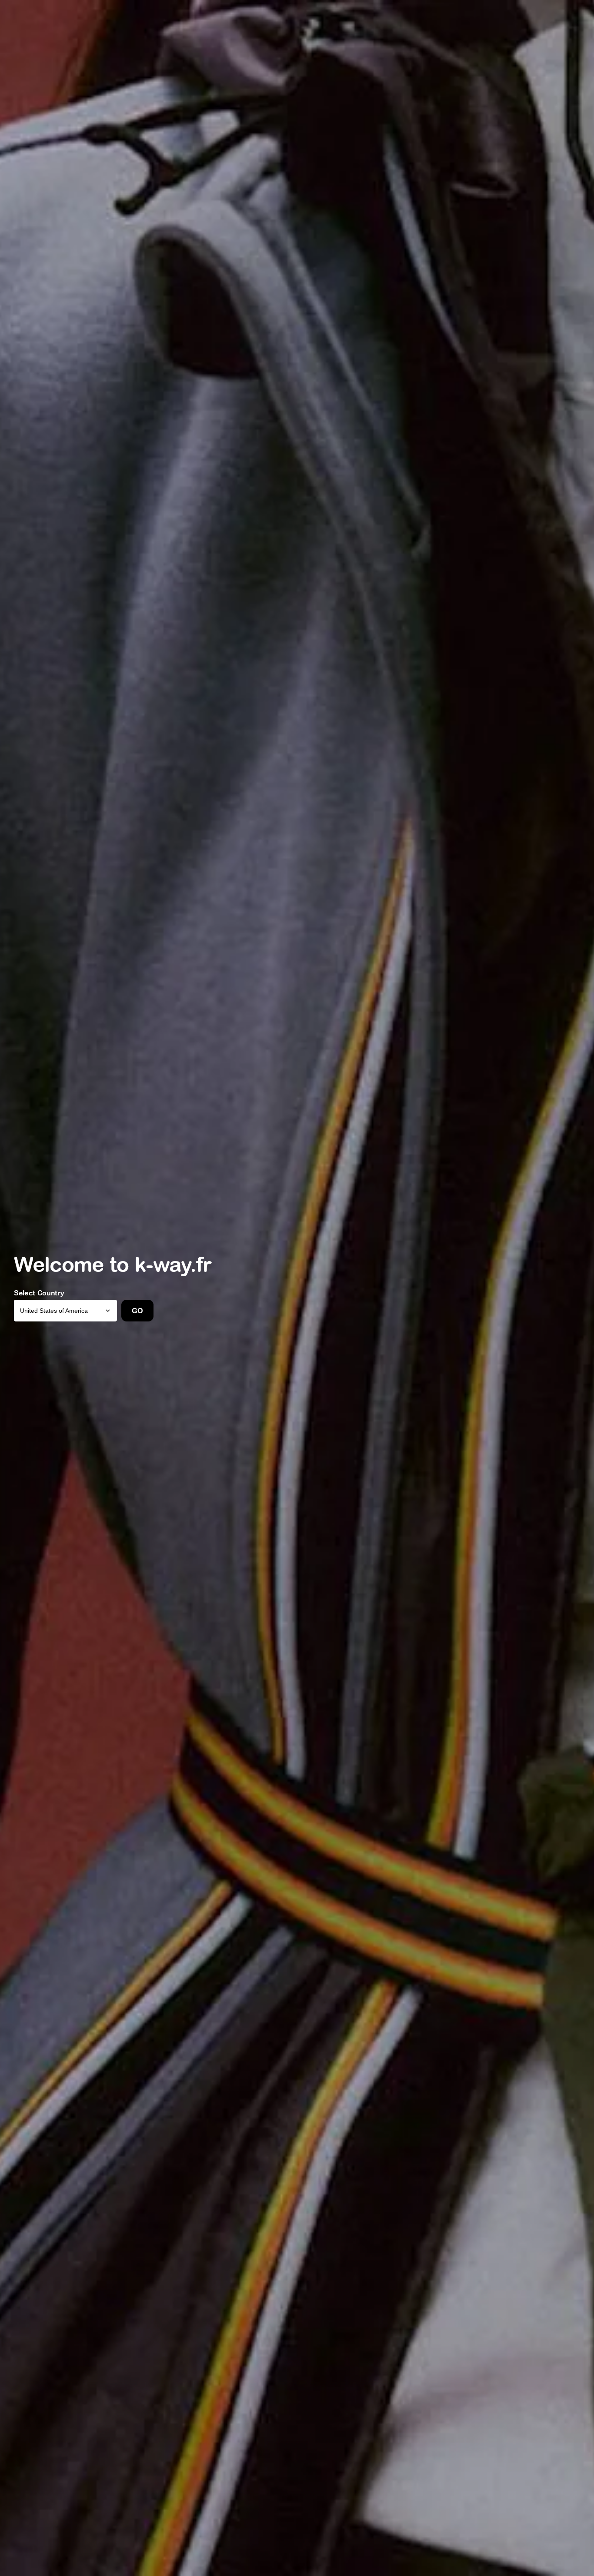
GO (137, 1311)
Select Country (39, 1293)
